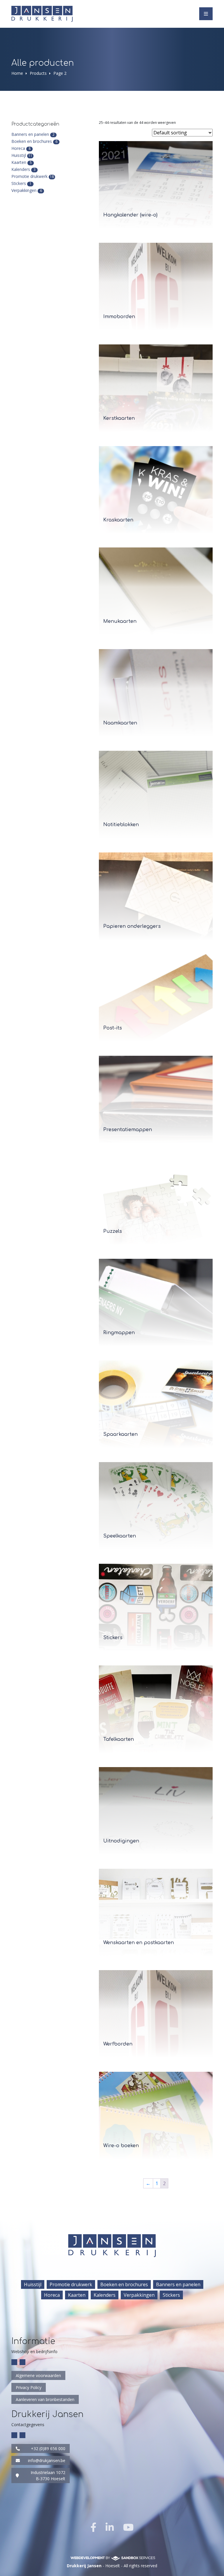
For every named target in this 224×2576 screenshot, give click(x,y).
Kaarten (19, 162)
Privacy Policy (29, 2387)
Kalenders (21, 169)
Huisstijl (19, 155)
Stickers (19, 183)
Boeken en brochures (32, 141)
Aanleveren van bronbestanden (45, 2399)
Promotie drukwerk (29, 176)
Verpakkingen (24, 190)
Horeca (18, 148)
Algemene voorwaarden (38, 2375)
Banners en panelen (30, 134)
